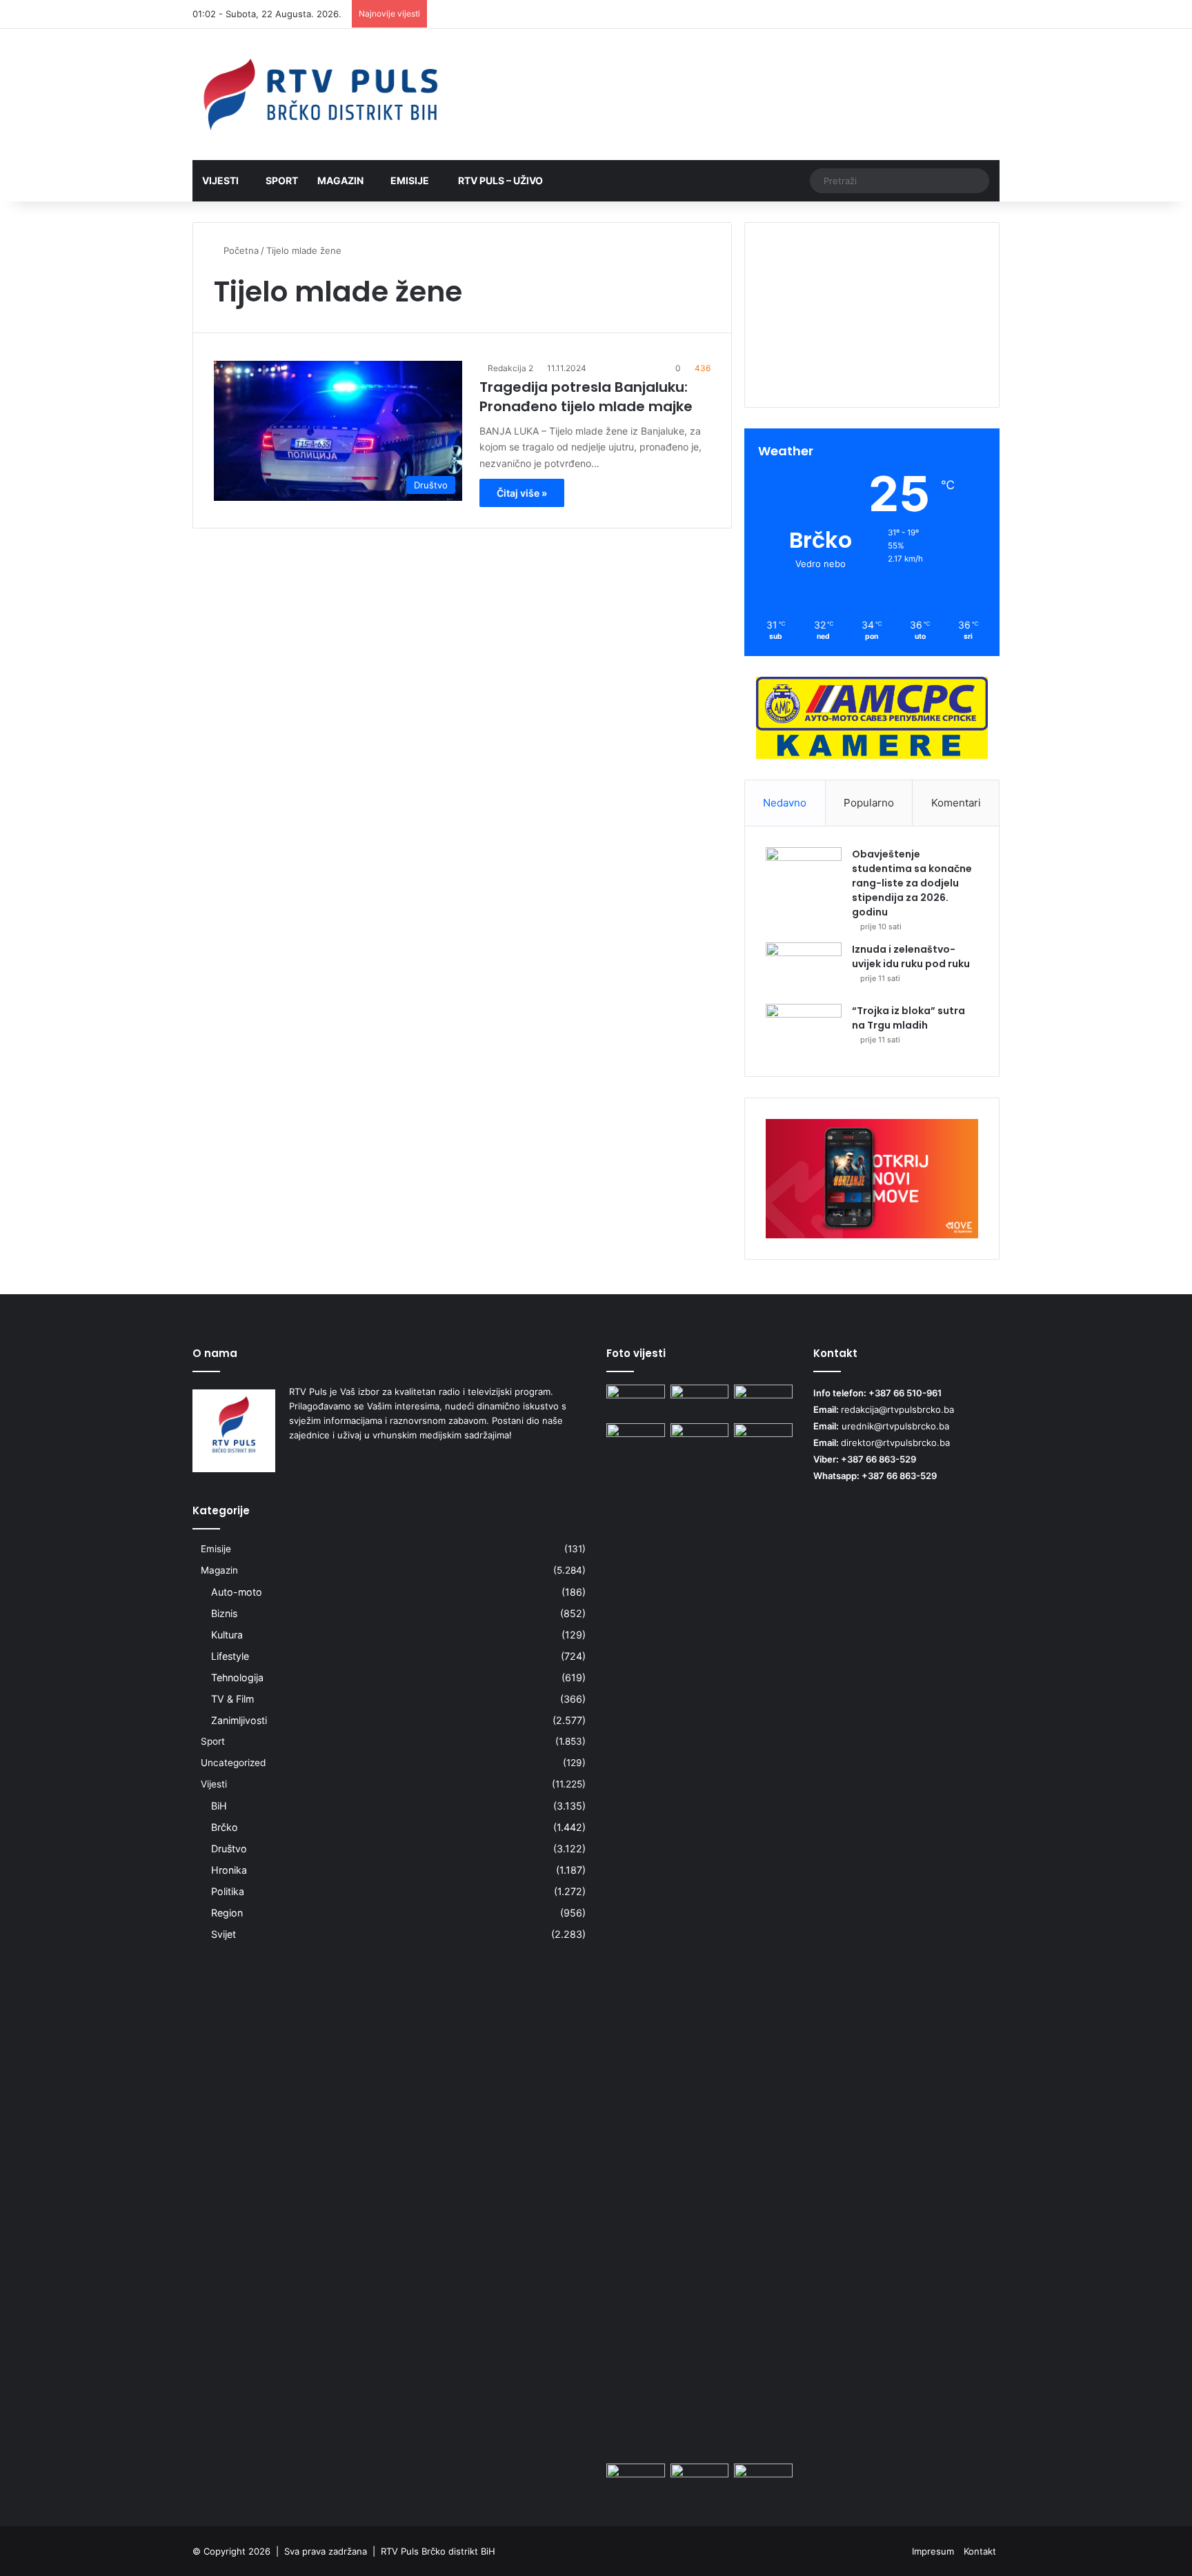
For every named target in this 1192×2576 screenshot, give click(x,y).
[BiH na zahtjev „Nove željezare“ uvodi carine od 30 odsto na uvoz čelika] (636, 1401)
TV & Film (232, 1699)
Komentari (956, 803)
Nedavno (785, 803)
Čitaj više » (522, 493)
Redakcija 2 (510, 368)
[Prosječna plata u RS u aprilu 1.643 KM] (700, 2480)
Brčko (225, 1827)
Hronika (229, 1870)
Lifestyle (230, 1656)
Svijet (223, 1934)
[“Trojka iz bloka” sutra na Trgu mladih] (804, 1030)
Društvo (229, 1849)
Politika (228, 1891)
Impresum (933, 2551)
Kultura (227, 1635)
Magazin (340, 180)
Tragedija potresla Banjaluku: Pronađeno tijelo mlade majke (586, 397)
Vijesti (220, 180)
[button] (872, 360)
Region (227, 1913)
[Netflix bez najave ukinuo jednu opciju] (700, 1401)
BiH (219, 1806)
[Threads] (968, 14)
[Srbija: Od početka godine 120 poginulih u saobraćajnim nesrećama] (763, 2480)
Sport (282, 180)
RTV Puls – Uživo (499, 180)
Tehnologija (237, 1677)
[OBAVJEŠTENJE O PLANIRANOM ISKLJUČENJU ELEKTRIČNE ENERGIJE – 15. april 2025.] (763, 1941)
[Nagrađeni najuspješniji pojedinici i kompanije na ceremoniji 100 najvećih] (636, 2480)
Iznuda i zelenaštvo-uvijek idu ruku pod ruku (911, 957)
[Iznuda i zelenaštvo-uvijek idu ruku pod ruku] (804, 968)
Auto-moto (237, 1592)
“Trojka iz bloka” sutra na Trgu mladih (908, 1018)
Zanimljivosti (239, 1720)
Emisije (410, 180)
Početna (240, 250)
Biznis (224, 1613)
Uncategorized (233, 1763)
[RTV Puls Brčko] (320, 95)
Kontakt (980, 2551)
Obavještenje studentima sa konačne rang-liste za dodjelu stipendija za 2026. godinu (912, 883)
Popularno (869, 803)
